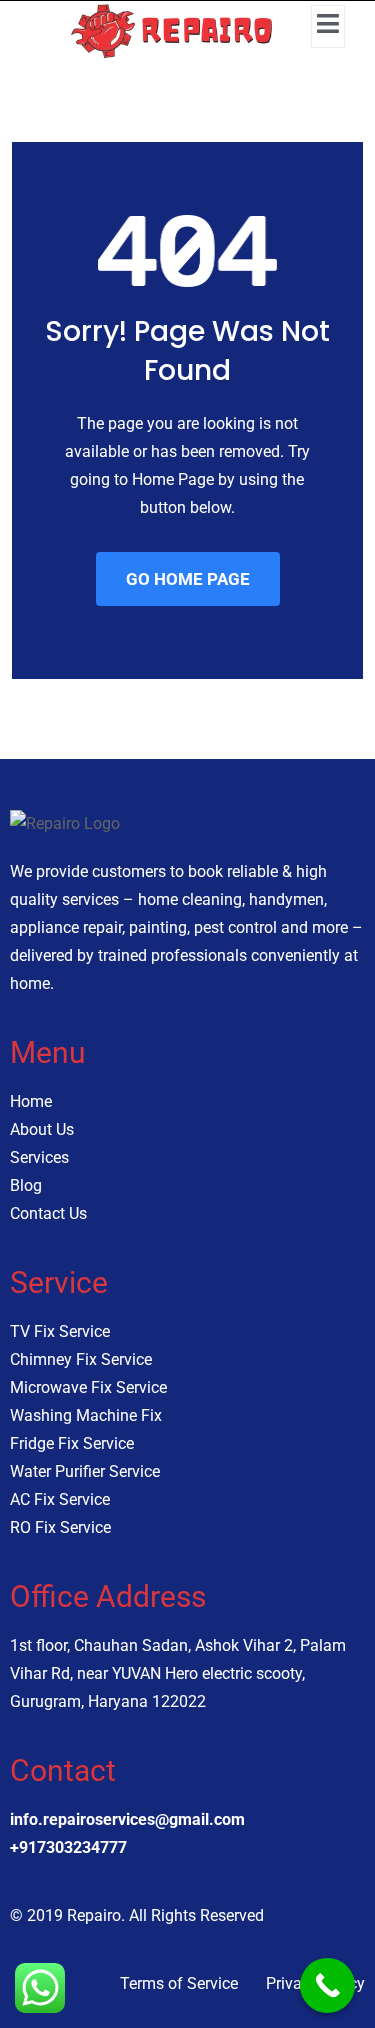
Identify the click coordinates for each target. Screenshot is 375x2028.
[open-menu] (328, 26)
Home (31, 1101)
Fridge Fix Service (72, 1443)
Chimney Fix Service (81, 1359)
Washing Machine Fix (86, 1415)
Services (39, 1157)
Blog (26, 1185)
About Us (42, 1129)
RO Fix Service (60, 1527)
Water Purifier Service (85, 1471)
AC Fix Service (60, 1499)
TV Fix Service (60, 1331)
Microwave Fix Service (88, 1387)
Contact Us (48, 1213)
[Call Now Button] (327, 1985)
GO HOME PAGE (188, 579)
